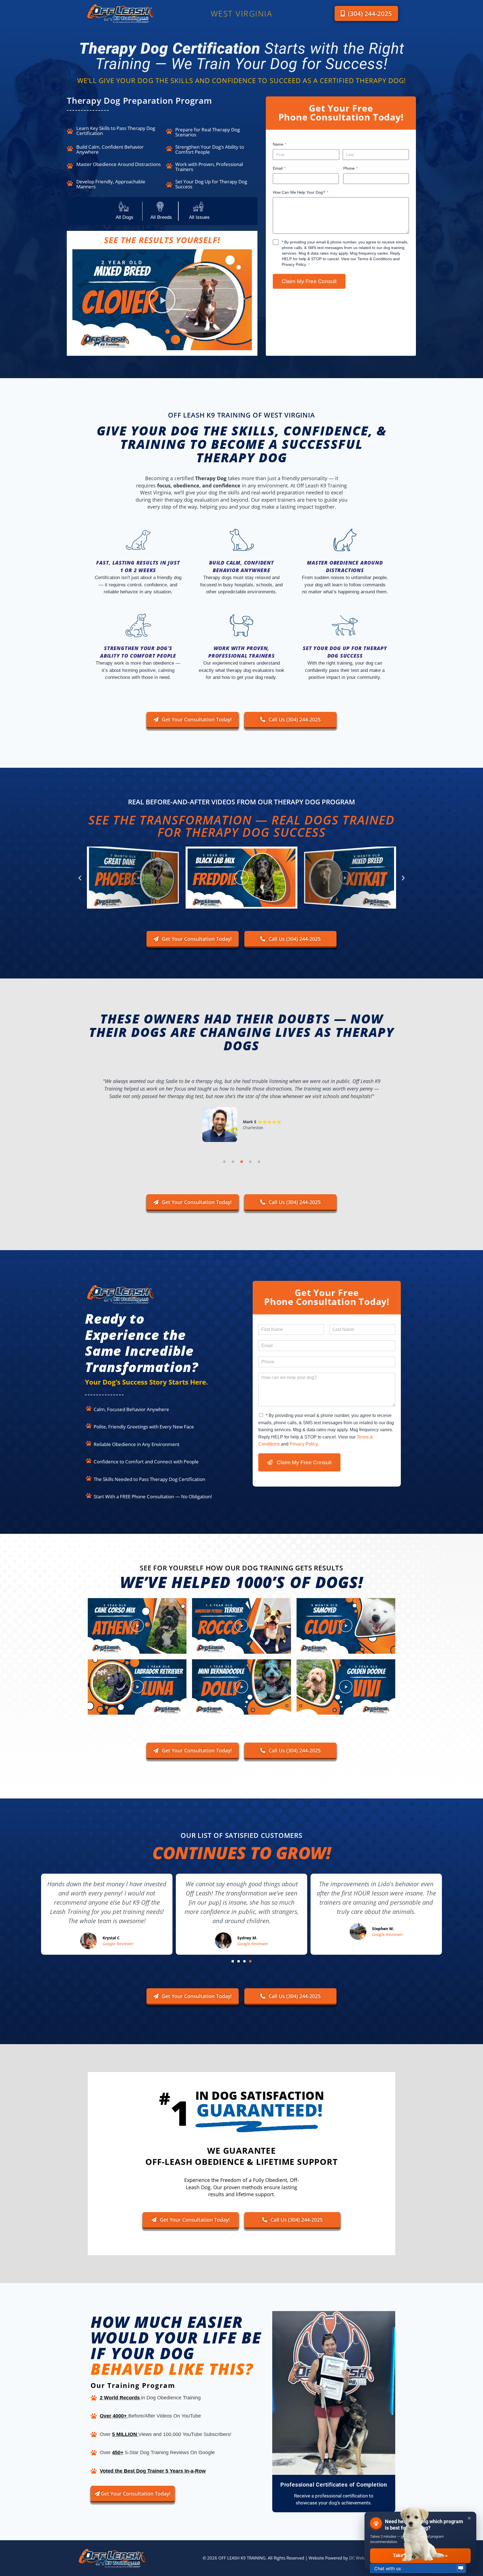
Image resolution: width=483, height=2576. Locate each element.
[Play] (133, 877)
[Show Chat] (461, 2568)
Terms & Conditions (375, 259)
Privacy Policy (294, 264)
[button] (162, 300)
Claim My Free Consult (309, 281)
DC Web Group (364, 2558)
